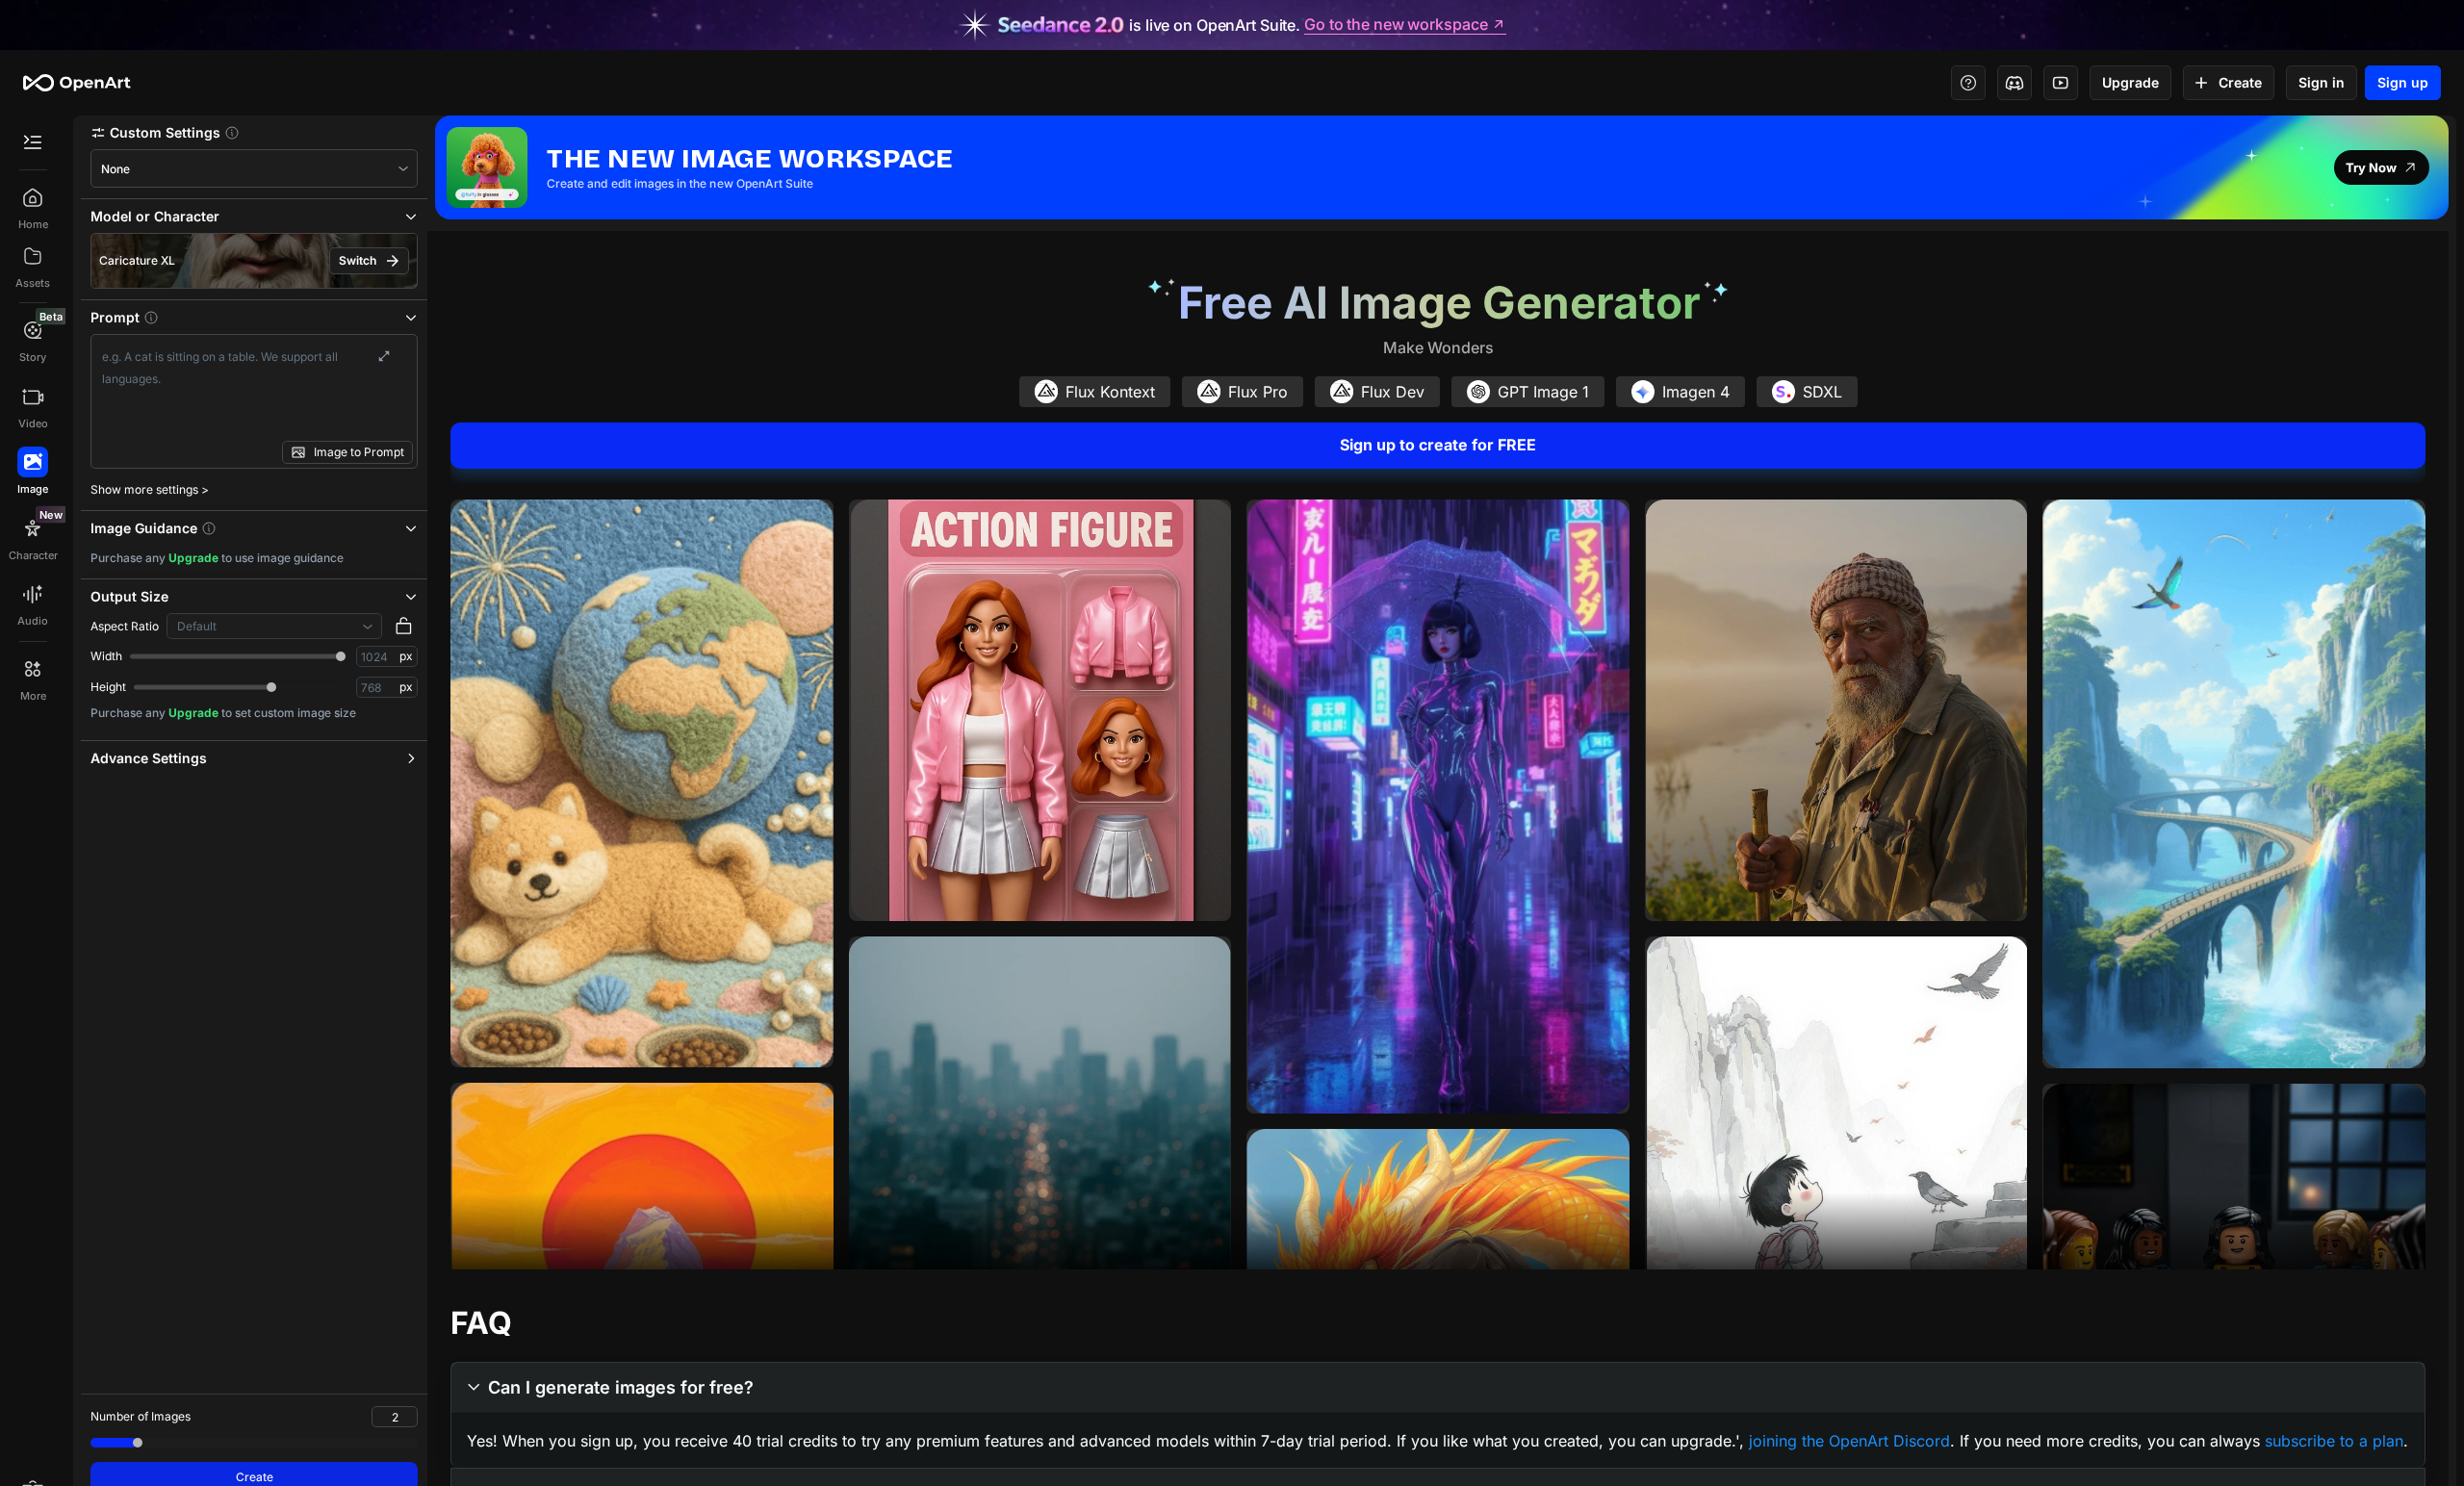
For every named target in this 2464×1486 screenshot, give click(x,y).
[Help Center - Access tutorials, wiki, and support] (1968, 83)
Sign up (2403, 82)
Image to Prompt (359, 452)
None (115, 169)
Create (2240, 82)
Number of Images (141, 1416)
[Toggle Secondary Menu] (33, 142)
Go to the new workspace (1396, 25)
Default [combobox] (197, 626)
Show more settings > (150, 489)
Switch (358, 260)
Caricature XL (137, 260)
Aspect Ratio (125, 626)
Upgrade (2130, 82)
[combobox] (254, 169)
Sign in (2322, 82)
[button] (254, 132)
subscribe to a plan (2334, 1441)
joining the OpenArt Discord (1849, 1441)
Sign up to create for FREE (1438, 445)
